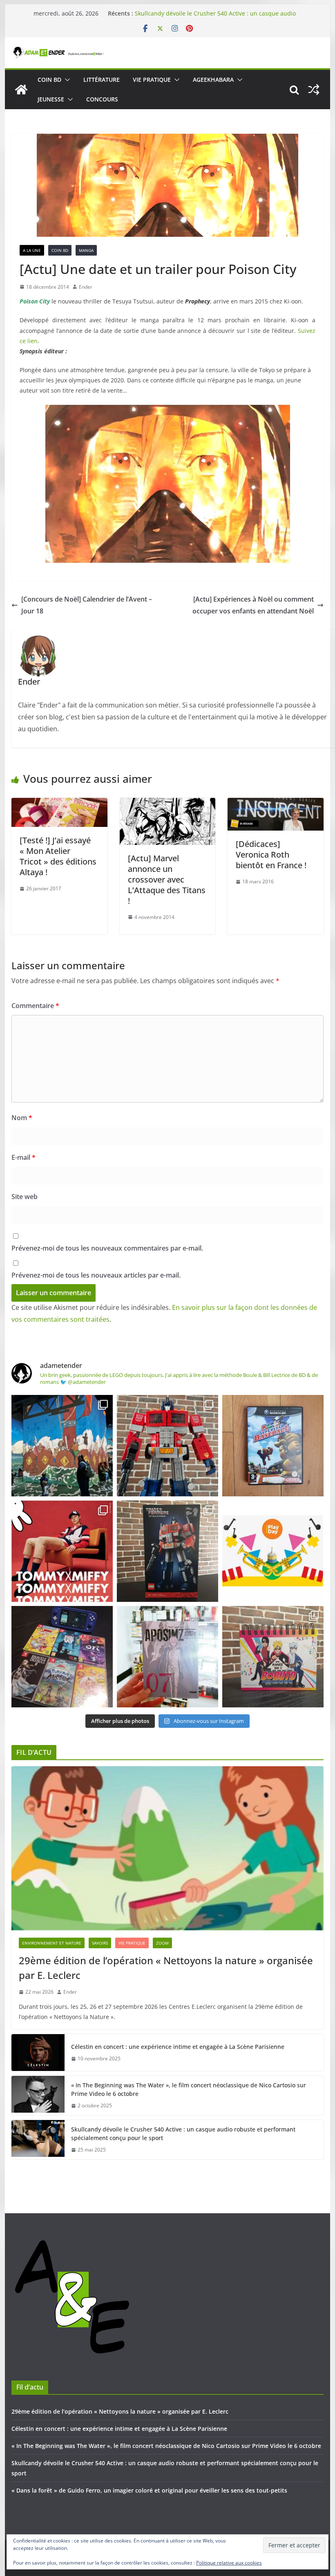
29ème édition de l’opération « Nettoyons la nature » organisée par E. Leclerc (166, 1968)
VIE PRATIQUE (152, 80)
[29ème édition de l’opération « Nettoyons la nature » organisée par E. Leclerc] (167, 1848)
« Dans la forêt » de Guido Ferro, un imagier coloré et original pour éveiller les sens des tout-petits (149, 2490)
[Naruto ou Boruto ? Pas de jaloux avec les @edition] (273, 1657)
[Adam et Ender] (21, 90)
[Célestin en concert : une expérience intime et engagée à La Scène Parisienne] (38, 2053)
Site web (25, 1197)
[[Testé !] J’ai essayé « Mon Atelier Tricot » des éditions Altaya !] (59, 804)
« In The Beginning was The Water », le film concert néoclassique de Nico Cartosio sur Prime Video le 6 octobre (216, 15)
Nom (22, 1118)
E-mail (23, 1157)
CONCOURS (102, 99)
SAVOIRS (100, 1943)
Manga (86, 250)
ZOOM (162, 1943)
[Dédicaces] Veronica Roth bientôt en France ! (271, 855)
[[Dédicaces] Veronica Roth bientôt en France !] (275, 804)
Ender (86, 287)
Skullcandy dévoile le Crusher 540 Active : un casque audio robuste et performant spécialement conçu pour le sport (183, 2134)
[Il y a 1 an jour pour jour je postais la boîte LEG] (167, 1446)
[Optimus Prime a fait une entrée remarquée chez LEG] (167, 1551)
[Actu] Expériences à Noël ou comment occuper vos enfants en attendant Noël (253, 605)
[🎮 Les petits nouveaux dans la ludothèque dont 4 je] (62, 1657)
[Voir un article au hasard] (314, 90)
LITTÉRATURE (102, 80)
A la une (32, 250)
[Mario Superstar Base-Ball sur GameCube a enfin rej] (273, 1446)
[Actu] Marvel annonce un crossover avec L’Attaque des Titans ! (167, 879)
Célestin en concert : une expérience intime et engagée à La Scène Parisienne (178, 2047)
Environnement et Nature (52, 1943)
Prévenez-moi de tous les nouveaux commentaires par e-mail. (107, 1248)
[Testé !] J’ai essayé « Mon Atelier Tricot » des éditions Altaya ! (58, 856)
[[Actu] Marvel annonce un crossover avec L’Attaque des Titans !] (167, 804)
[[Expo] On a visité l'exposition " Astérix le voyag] (62, 1446)
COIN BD (49, 80)
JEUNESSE (51, 99)
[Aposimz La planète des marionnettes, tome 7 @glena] (167, 1657)
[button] (66, 80)
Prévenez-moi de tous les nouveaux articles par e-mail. (96, 1275)
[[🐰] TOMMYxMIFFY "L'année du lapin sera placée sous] (62, 1551)
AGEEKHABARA (213, 80)
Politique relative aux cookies (229, 2563)
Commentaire (35, 1006)
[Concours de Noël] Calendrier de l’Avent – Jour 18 (87, 605)
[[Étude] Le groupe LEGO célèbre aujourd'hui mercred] (273, 1551)
